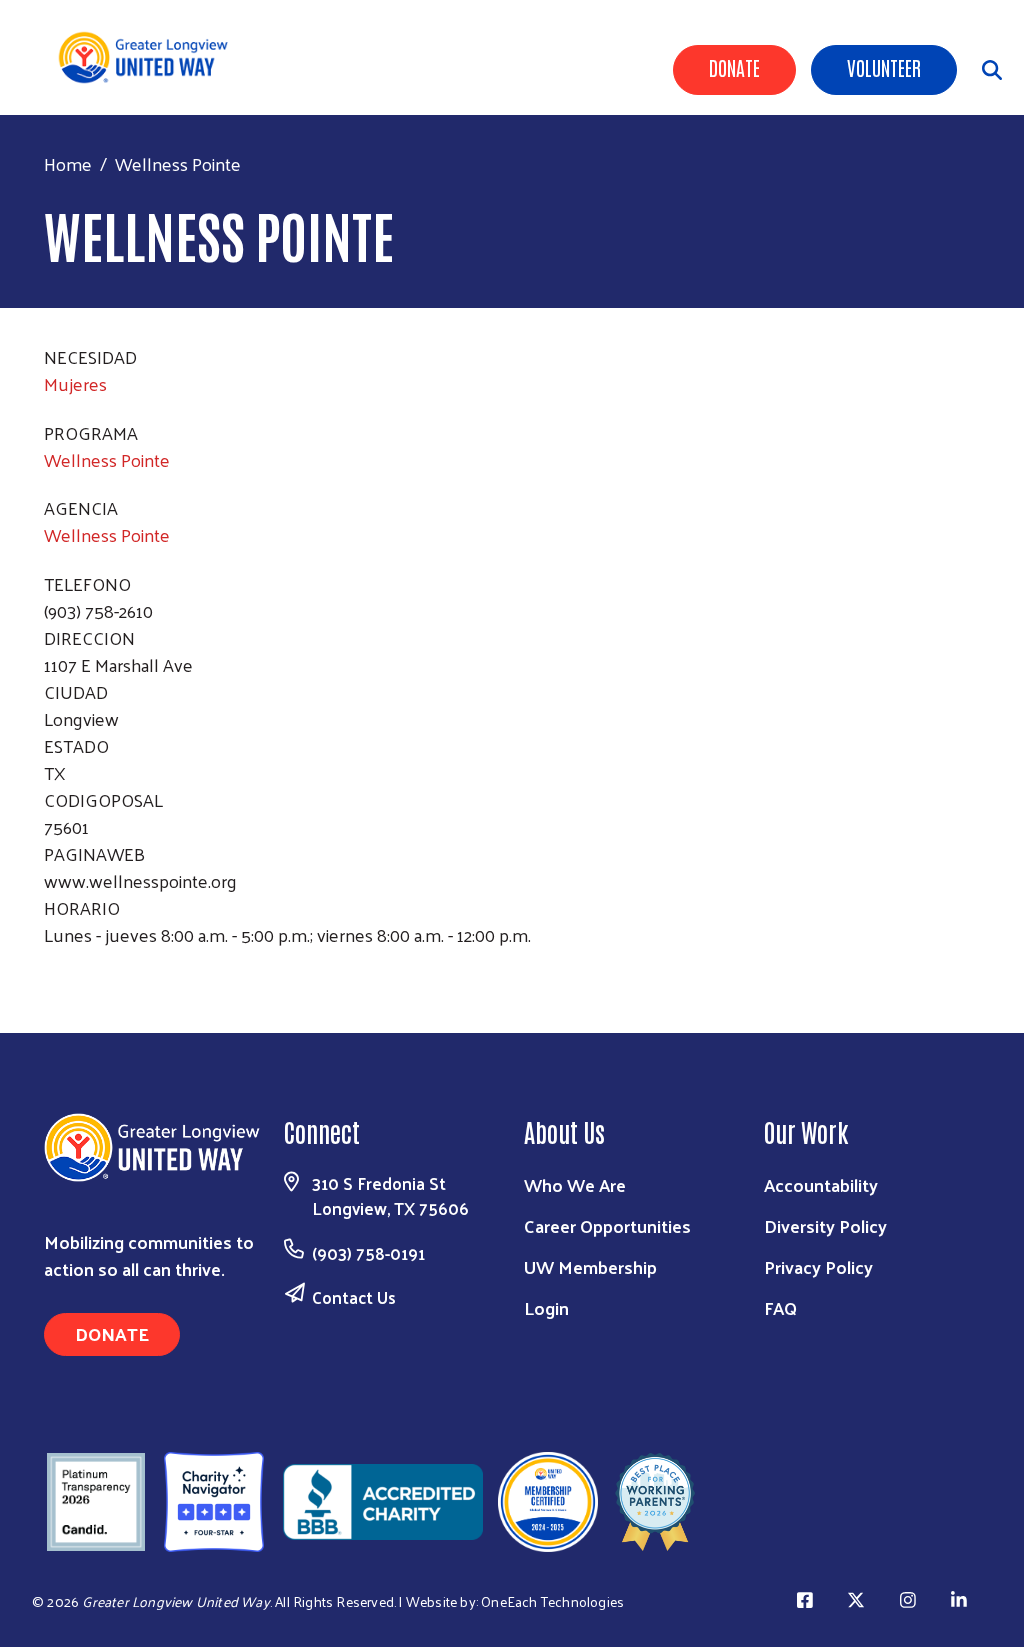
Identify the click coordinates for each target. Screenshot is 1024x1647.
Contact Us (354, 1297)
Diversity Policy (825, 1225)
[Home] (150, 57)
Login (546, 1307)
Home (68, 163)
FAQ (780, 1307)
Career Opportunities (607, 1225)
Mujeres (75, 383)
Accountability (821, 1184)
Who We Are (575, 1184)
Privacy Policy (818, 1266)
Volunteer (884, 67)
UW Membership (590, 1266)
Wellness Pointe (107, 459)
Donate (734, 67)
